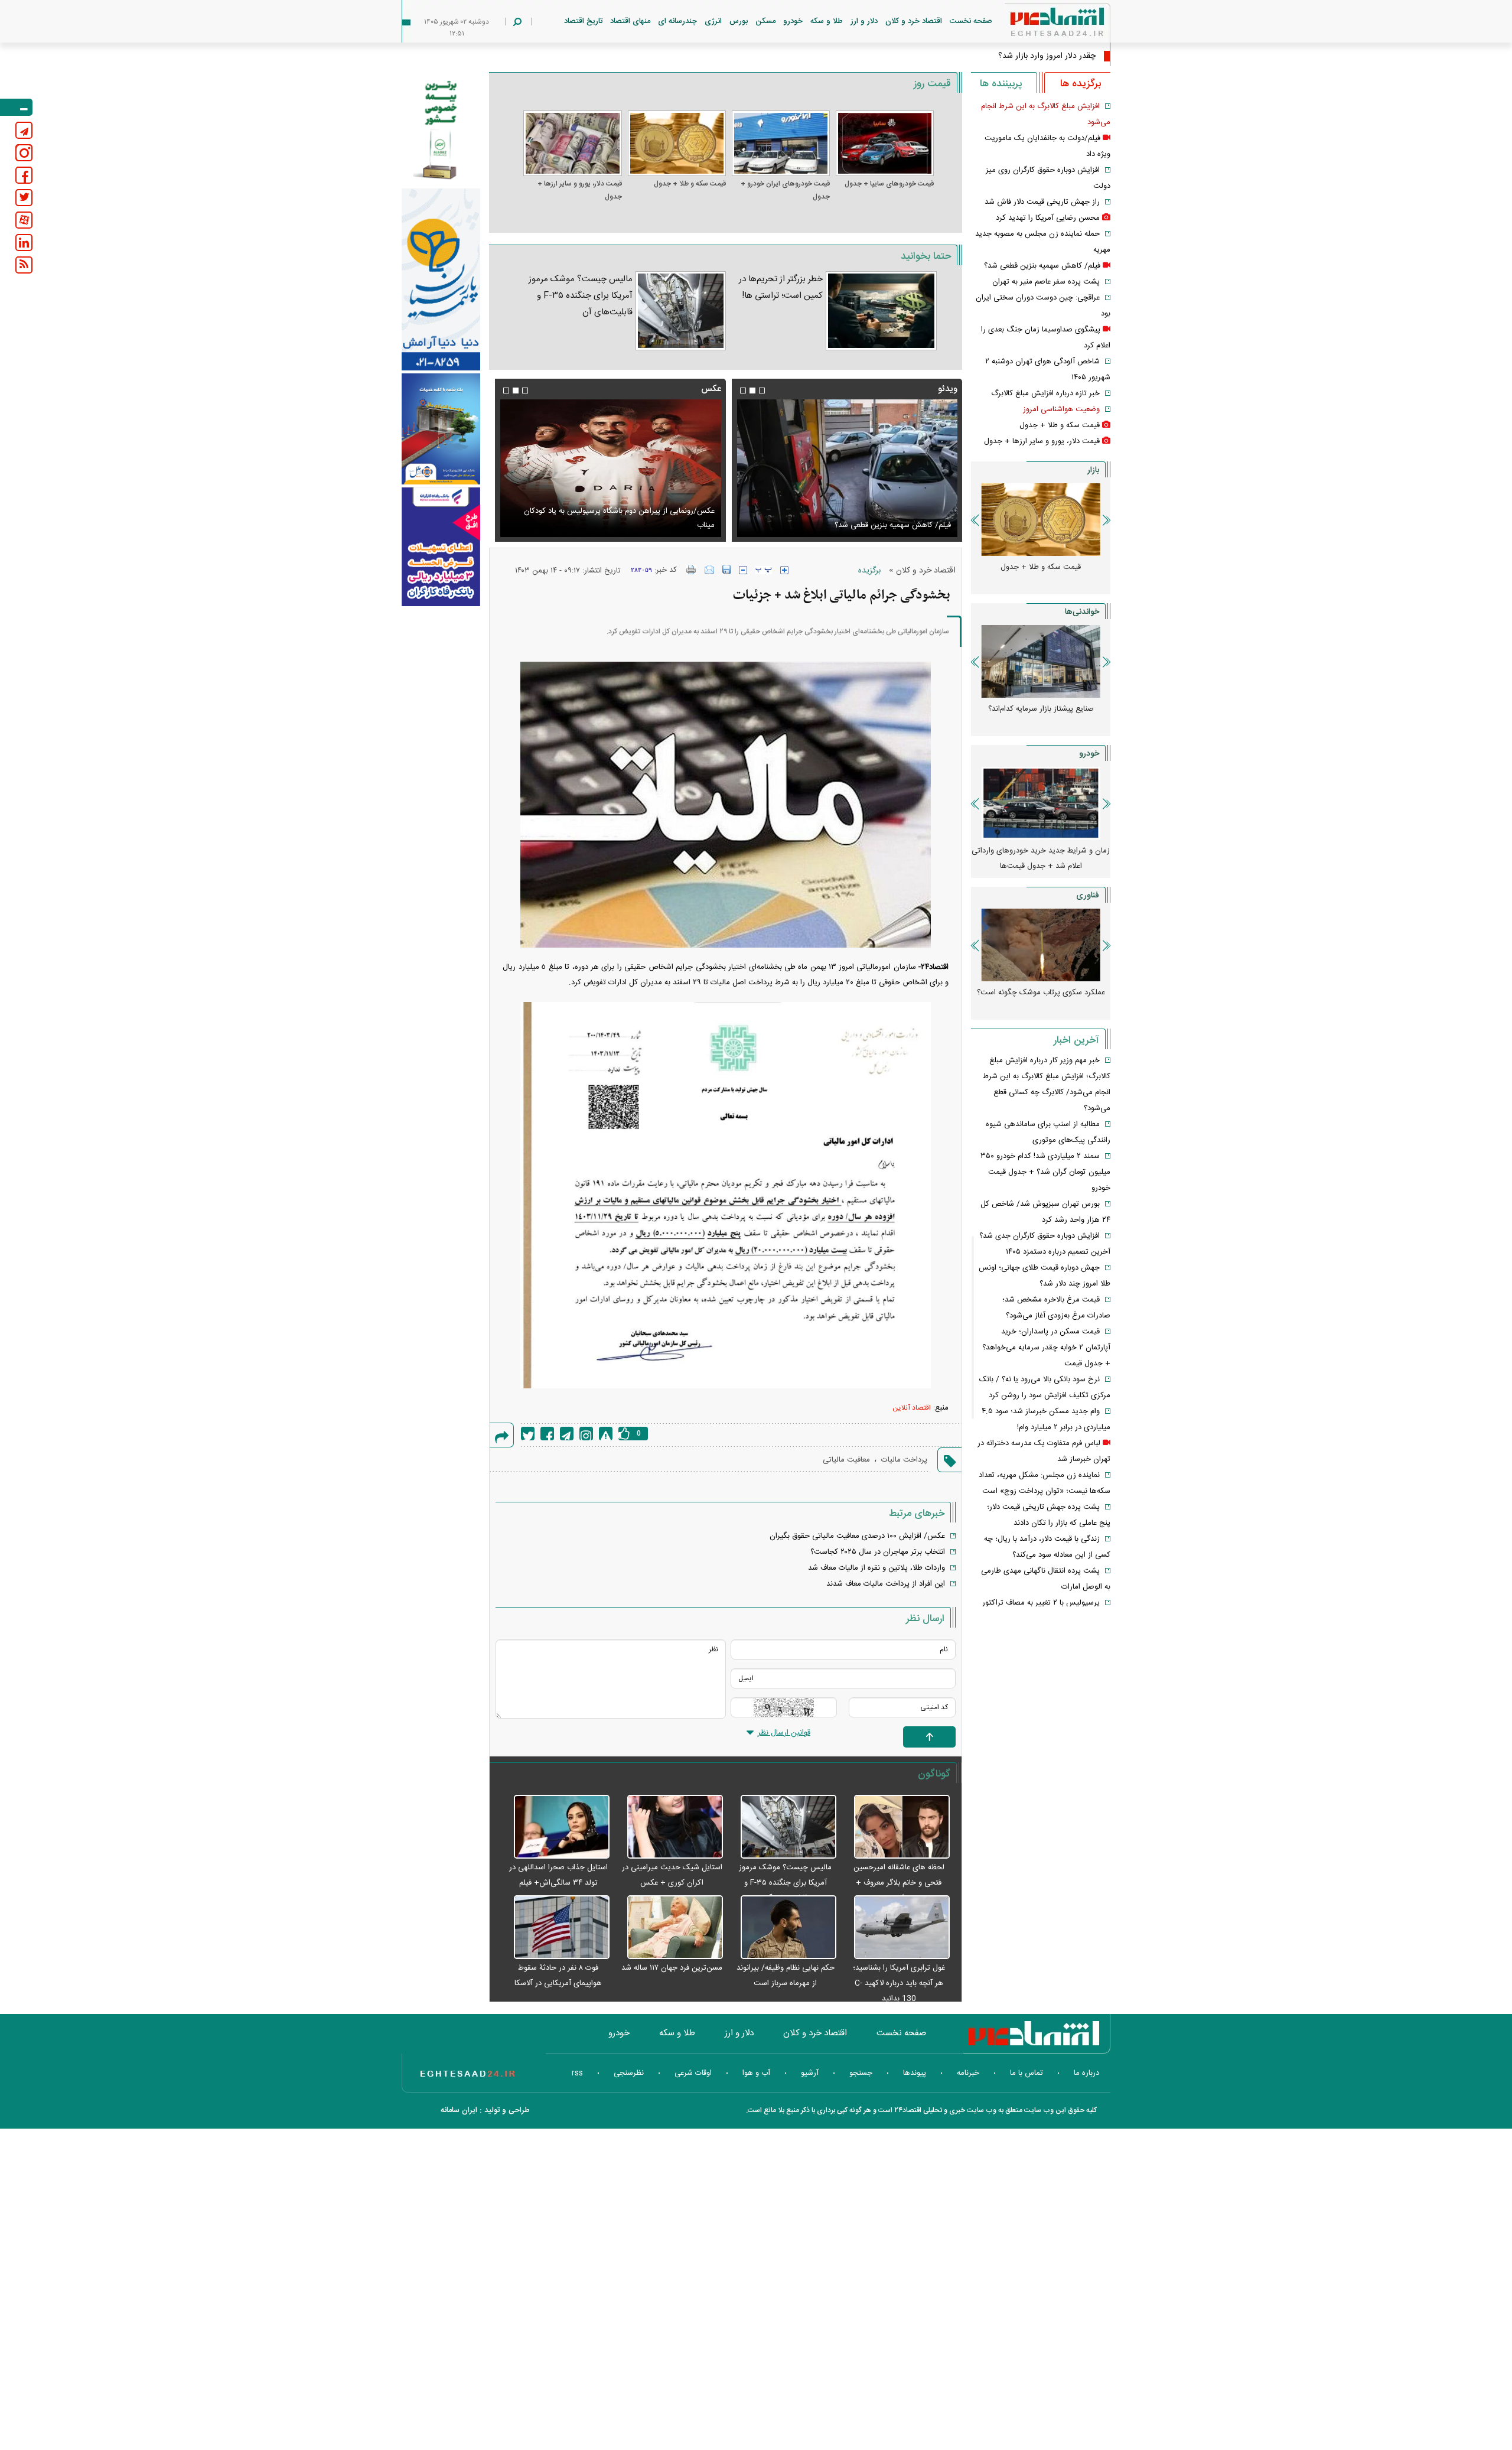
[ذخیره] (726, 570)
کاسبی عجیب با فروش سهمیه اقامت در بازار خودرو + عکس (1041, 858)
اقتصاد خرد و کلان (914, 21)
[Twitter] (528, 1434)
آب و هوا (756, 2073)
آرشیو (810, 2073)
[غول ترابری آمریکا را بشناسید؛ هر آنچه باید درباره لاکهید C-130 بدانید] (896, 1928)
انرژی (713, 21)
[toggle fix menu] (16, 107)
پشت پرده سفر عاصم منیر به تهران (1046, 282)
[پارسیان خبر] (441, 279)
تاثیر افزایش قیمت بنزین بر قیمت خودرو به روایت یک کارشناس (1041, 717)
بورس (739, 21)
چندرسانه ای (677, 21)
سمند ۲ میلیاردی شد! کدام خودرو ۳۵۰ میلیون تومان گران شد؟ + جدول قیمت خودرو (1045, 1172)
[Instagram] (586, 1434)
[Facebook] (547, 1434)
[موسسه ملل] (441, 429)
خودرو (793, 21)
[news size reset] (764, 570)
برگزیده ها (1081, 84)
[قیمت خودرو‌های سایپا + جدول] (885, 143)
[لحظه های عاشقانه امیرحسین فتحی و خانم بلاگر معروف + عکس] (896, 1827)
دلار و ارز (864, 21)
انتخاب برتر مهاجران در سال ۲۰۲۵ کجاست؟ (878, 1552)
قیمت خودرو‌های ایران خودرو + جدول (785, 190)
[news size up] (784, 570)
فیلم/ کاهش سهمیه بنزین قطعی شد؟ (1042, 266)
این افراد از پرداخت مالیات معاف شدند (886, 1584)
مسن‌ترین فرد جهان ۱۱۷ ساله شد (672, 1968)
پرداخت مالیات (904, 1460)
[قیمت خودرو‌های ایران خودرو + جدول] (781, 143)
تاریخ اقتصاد (583, 21)
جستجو (861, 2073)
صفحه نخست (971, 21)
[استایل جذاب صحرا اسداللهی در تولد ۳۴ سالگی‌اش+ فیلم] (555, 1827)
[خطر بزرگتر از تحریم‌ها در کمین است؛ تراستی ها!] (881, 311)
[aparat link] (24, 220)
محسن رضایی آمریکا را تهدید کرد (1048, 218)
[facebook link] (24, 175)
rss (577, 2073)
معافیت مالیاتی (846, 1460)
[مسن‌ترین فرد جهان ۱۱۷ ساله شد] (669, 1928)
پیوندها (915, 2073)
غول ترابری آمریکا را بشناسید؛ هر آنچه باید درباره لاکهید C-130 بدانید (899, 1983)
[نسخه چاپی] (691, 570)
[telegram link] (24, 130)
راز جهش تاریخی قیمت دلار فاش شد (1042, 202)
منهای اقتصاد (630, 21)
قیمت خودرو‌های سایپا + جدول (889, 184)
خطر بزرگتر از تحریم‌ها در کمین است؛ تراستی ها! (781, 287)
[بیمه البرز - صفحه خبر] (441, 129)
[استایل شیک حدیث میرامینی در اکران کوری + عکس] (669, 1827)
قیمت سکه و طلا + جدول (690, 184)
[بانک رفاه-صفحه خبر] (441, 546)
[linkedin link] (24, 243)
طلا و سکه (827, 21)
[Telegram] (567, 1434)
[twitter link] (24, 198)
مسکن (765, 21)
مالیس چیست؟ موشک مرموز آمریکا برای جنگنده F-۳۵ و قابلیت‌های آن (580, 296)
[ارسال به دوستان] (709, 570)
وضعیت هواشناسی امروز (1061, 409)
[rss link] (24, 265)
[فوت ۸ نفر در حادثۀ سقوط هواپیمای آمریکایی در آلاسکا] (555, 1928)
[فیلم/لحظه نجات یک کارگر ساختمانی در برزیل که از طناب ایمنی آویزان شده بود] (847, 468)
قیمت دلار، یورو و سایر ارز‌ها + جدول (579, 190)
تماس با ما (1027, 2073)
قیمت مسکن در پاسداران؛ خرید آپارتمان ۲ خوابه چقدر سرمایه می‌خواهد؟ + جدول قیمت (1046, 1348)
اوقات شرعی (693, 2073)
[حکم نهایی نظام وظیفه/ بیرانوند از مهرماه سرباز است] (783, 1928)
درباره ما (1086, 2073)
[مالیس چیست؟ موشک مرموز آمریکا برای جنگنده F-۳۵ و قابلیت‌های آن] (681, 311)
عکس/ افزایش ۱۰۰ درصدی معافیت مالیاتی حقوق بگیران (857, 1536)
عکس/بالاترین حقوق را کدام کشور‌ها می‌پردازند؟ (640, 525)
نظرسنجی (629, 2073)
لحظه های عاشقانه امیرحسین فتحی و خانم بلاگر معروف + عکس (899, 1883)
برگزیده (869, 571)
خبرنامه (968, 2073)
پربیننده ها (1001, 84)
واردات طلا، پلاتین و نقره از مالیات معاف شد (876, 1568)
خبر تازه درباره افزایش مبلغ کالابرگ (1045, 393)
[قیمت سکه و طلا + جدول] (677, 143)
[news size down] (743, 570)
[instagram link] (24, 153)
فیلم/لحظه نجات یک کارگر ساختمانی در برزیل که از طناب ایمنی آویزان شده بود (853, 518)
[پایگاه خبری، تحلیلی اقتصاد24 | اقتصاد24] (1038, 25)
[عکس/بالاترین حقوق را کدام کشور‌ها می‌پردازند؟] (610, 468)
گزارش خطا (606, 1434)
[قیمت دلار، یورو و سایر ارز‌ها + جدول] (572, 143)
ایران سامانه (459, 2110)
